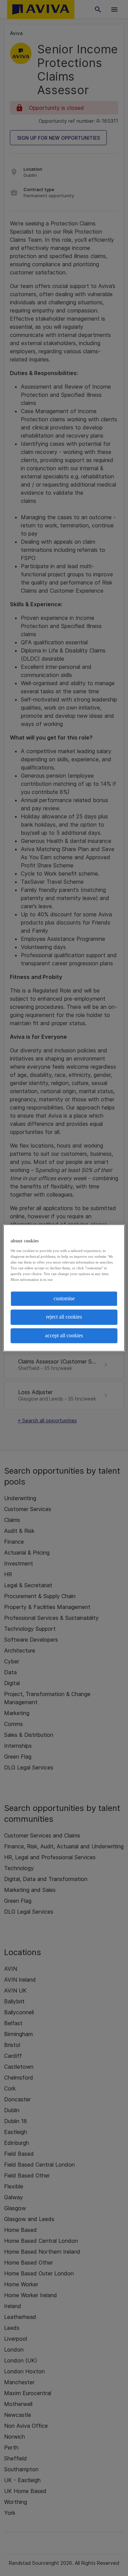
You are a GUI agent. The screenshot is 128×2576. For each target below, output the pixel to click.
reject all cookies (64, 1317)
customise (64, 1298)
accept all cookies (64, 1335)
